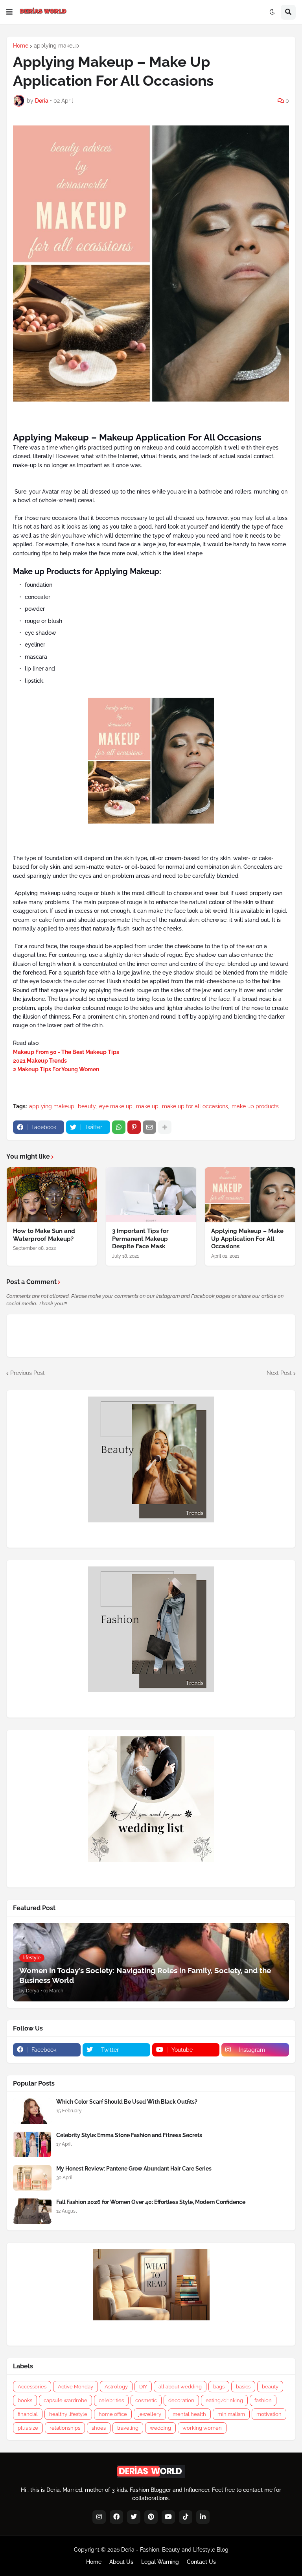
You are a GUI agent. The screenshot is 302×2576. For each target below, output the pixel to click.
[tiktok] (186, 2517)
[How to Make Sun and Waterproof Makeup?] (52, 1195)
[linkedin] (203, 2517)
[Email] (149, 1127)
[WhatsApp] (119, 1127)
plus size (28, 2428)
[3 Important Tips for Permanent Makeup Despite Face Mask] (151, 1195)
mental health (189, 2414)
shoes (99, 2428)
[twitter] (134, 2517)
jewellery (150, 2414)
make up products (255, 1106)
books (25, 2400)
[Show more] (165, 1127)
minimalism (231, 2414)
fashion (263, 2400)
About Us (121, 2562)
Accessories (32, 2387)
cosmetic (146, 2400)
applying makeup (56, 46)
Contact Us (201, 2562)
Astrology (116, 2387)
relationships (65, 2428)
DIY (143, 2387)
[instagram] (99, 2517)
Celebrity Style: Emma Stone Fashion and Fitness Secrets (129, 2135)
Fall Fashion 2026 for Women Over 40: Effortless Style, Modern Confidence (151, 2202)
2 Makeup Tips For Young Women (56, 1069)
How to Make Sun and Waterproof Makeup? (44, 1235)
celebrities (111, 2400)
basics (243, 2387)
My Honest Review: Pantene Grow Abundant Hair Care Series (134, 2169)
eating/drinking (224, 2400)
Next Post (279, 1373)
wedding (160, 2428)
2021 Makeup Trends (40, 1061)
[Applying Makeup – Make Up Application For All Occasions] (250, 1195)
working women (202, 2428)
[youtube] (168, 2517)
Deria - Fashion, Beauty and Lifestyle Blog (175, 2550)
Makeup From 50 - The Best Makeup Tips (66, 1052)
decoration (181, 2400)
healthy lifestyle (68, 2414)
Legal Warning (160, 2562)
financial (28, 2414)
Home (21, 46)
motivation (269, 2414)
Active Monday (75, 2387)
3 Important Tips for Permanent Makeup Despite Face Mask (140, 1239)
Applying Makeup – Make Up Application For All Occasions (247, 1239)
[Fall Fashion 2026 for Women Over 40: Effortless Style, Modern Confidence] (32, 2211)
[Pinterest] (134, 1127)
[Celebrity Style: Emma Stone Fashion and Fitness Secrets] (32, 2144)
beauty (87, 1106)
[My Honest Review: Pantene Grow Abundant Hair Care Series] (32, 2178)
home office (113, 2414)
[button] (9, 12)
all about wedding (180, 2387)
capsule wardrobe (65, 2400)
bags (219, 2387)
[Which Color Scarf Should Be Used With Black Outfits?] (32, 2111)
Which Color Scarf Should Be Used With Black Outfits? (127, 2102)
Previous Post (28, 1373)
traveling (128, 2428)
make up (147, 1106)
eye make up (116, 1106)
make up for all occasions (195, 1106)
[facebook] (116, 2517)
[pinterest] (151, 2517)
